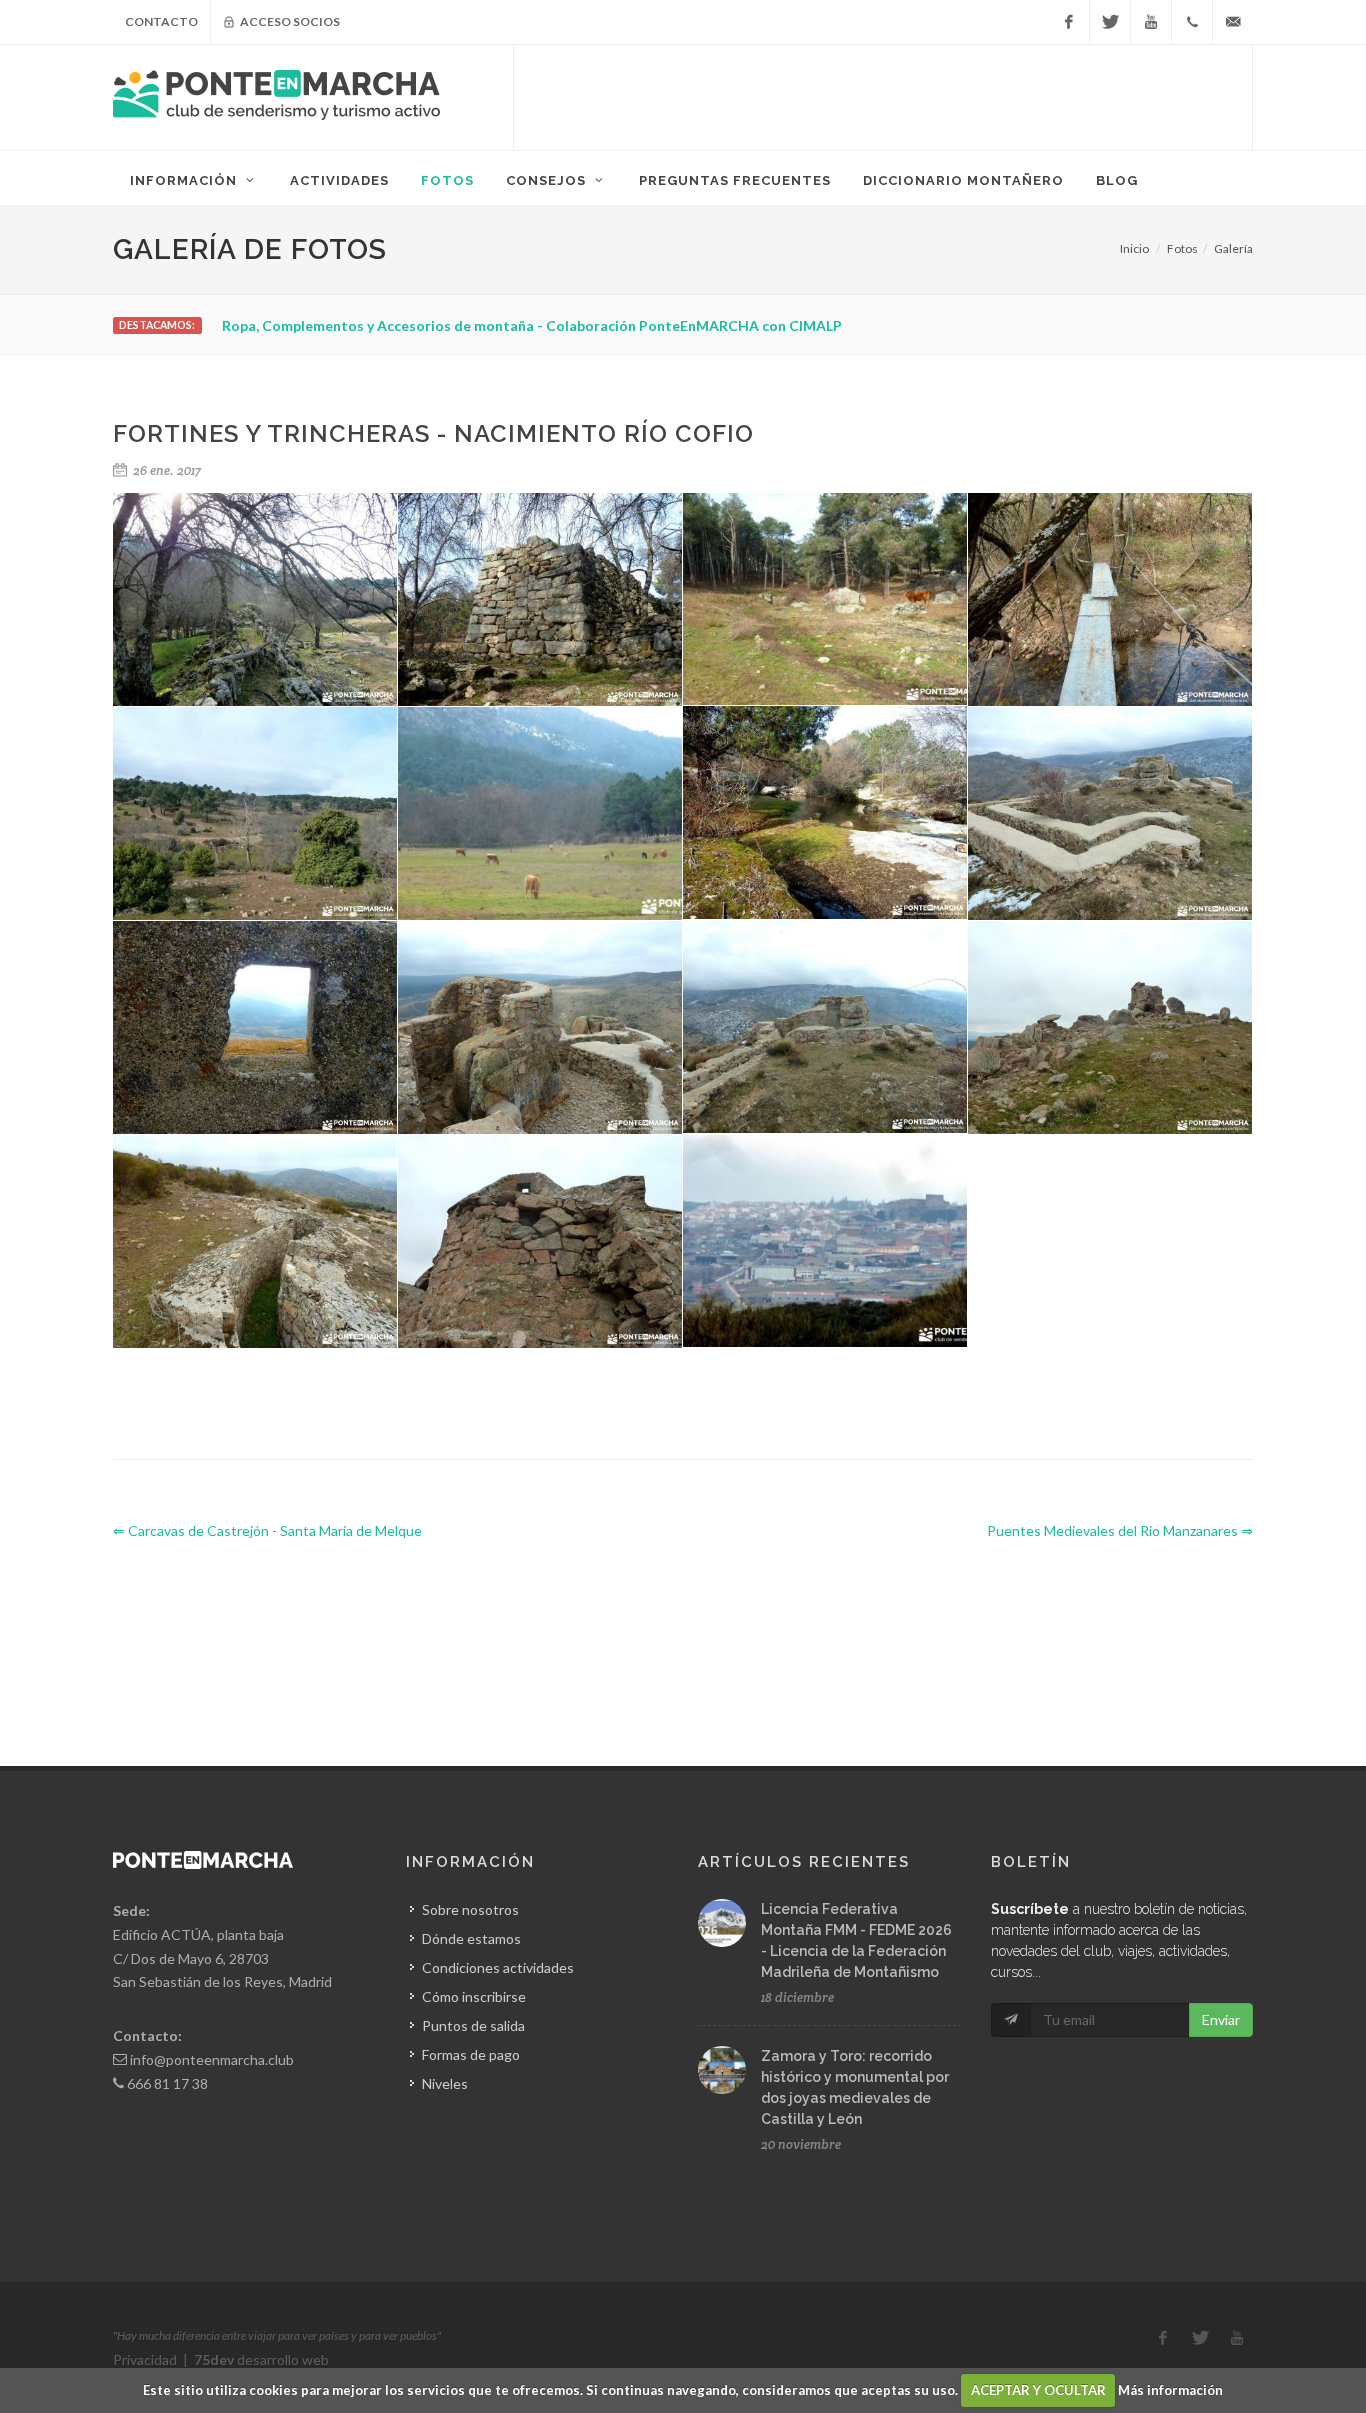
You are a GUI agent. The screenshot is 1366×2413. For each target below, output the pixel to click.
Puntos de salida (473, 2025)
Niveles (445, 2083)
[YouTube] (1151, 22)
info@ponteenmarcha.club (212, 2059)
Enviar (1221, 2019)
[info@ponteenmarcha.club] (1233, 22)
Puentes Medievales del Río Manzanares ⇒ (1120, 1530)
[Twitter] (1110, 22)
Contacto (161, 21)
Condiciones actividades (498, 1967)
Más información (1170, 2390)
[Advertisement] (883, 95)
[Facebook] (1069, 22)
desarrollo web (261, 2359)
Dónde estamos (471, 1938)
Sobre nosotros (470, 1909)
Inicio (1134, 248)
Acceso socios (289, 21)
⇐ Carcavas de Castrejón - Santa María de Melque (267, 1530)
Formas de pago (471, 2054)
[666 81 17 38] (1192, 22)
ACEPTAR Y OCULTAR (1038, 2390)
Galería (1233, 248)
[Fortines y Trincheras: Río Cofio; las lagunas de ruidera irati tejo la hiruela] (1110, 814)
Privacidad (145, 2359)
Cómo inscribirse (474, 1996)
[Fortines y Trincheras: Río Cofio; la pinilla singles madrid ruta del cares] (540, 600)
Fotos (1182, 248)
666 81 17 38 (167, 2083)
